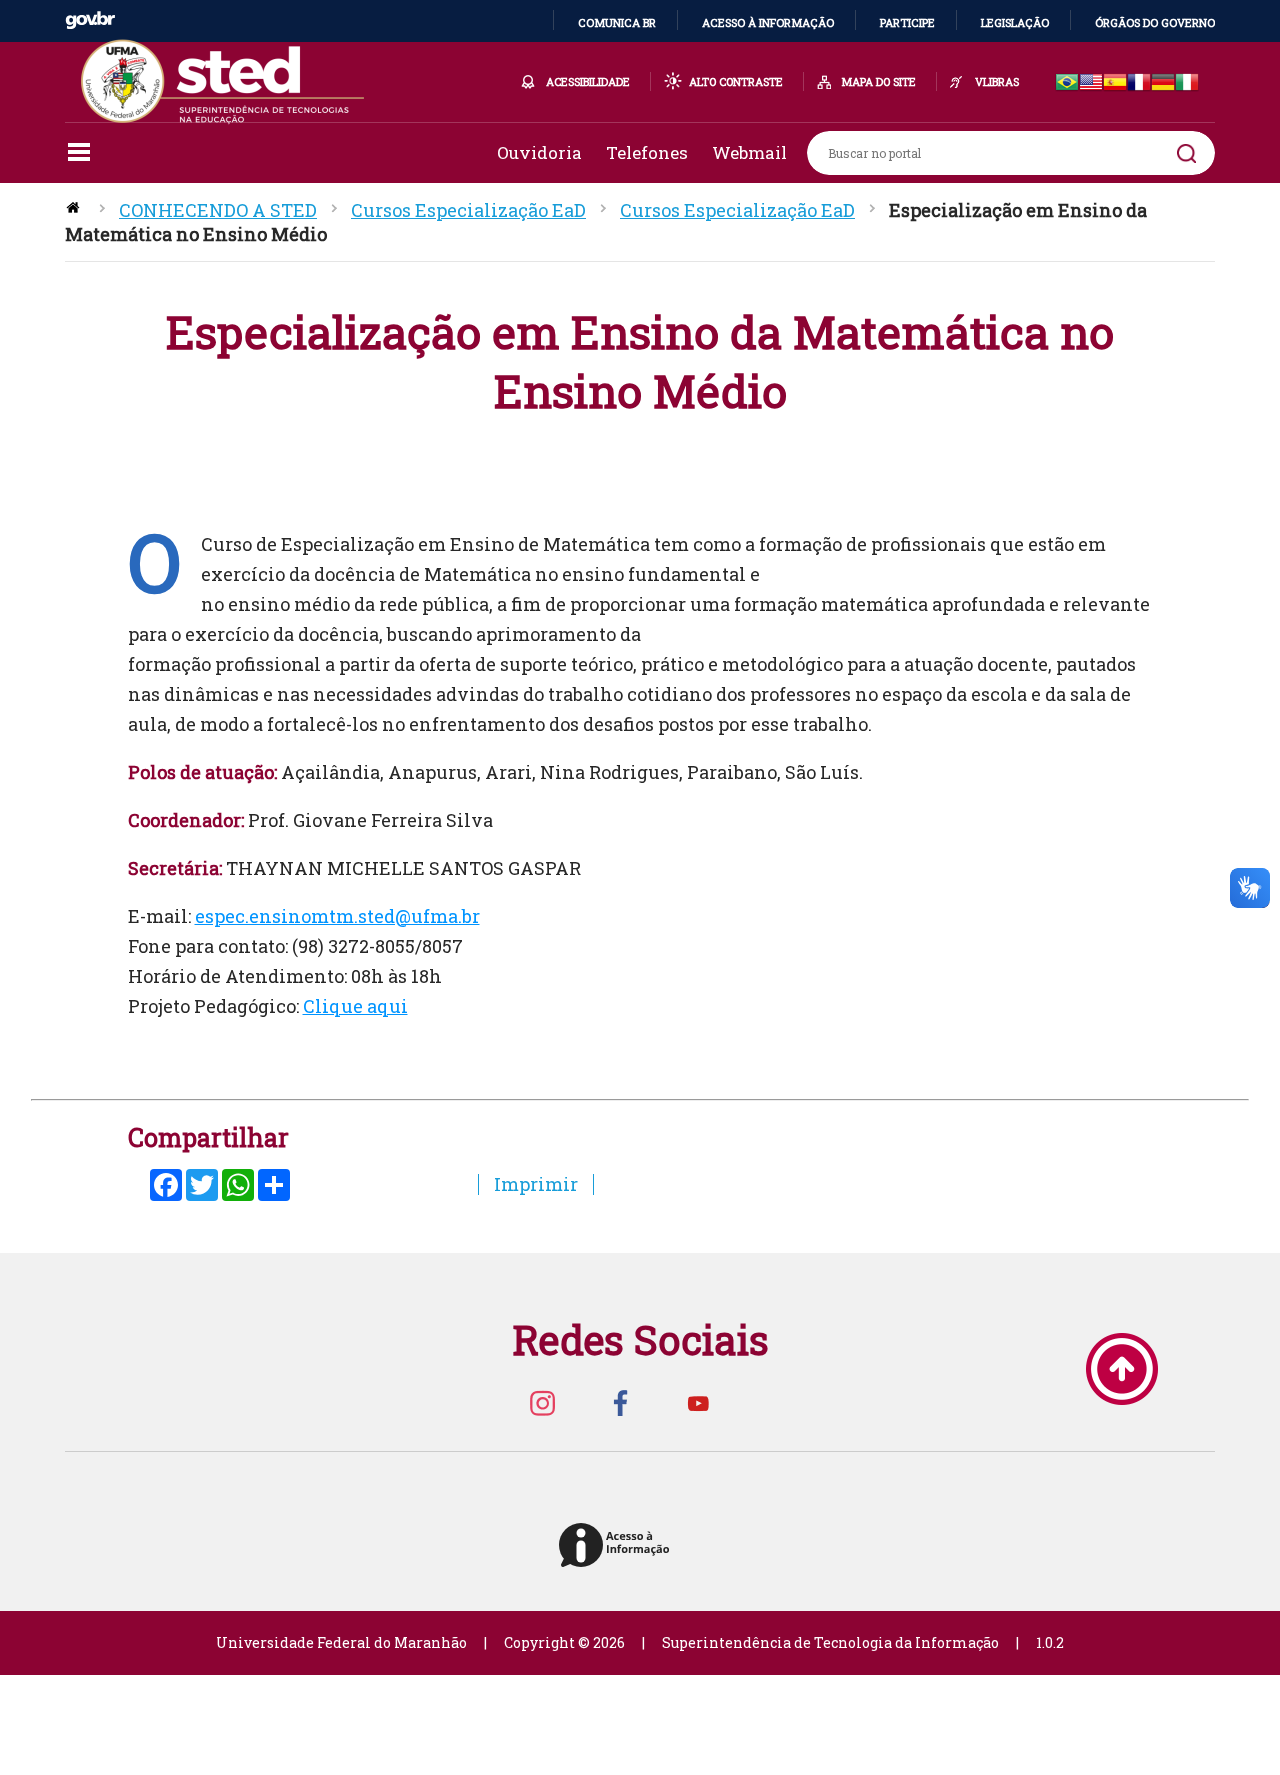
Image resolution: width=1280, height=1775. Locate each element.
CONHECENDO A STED (218, 210)
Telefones (647, 152)
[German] (1163, 83)
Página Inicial (75, 210)
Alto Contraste (736, 81)
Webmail (749, 152)
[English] (1091, 83)
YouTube (698, 1402)
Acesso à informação (768, 22)
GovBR (90, 20)
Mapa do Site (879, 81)
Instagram (542, 1402)
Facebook (620, 1402)
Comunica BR (617, 22)
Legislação (1015, 22)
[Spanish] (1115, 83)
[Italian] (1187, 83)
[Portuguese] (1067, 83)
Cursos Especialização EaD (468, 210)
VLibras (997, 81)
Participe (907, 22)
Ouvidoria (539, 152)
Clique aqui (355, 1006)
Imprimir (536, 1184)
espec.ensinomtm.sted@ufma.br (337, 916)
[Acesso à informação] (617, 1546)
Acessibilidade (588, 81)
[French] (1139, 83)
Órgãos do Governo (1155, 22)
